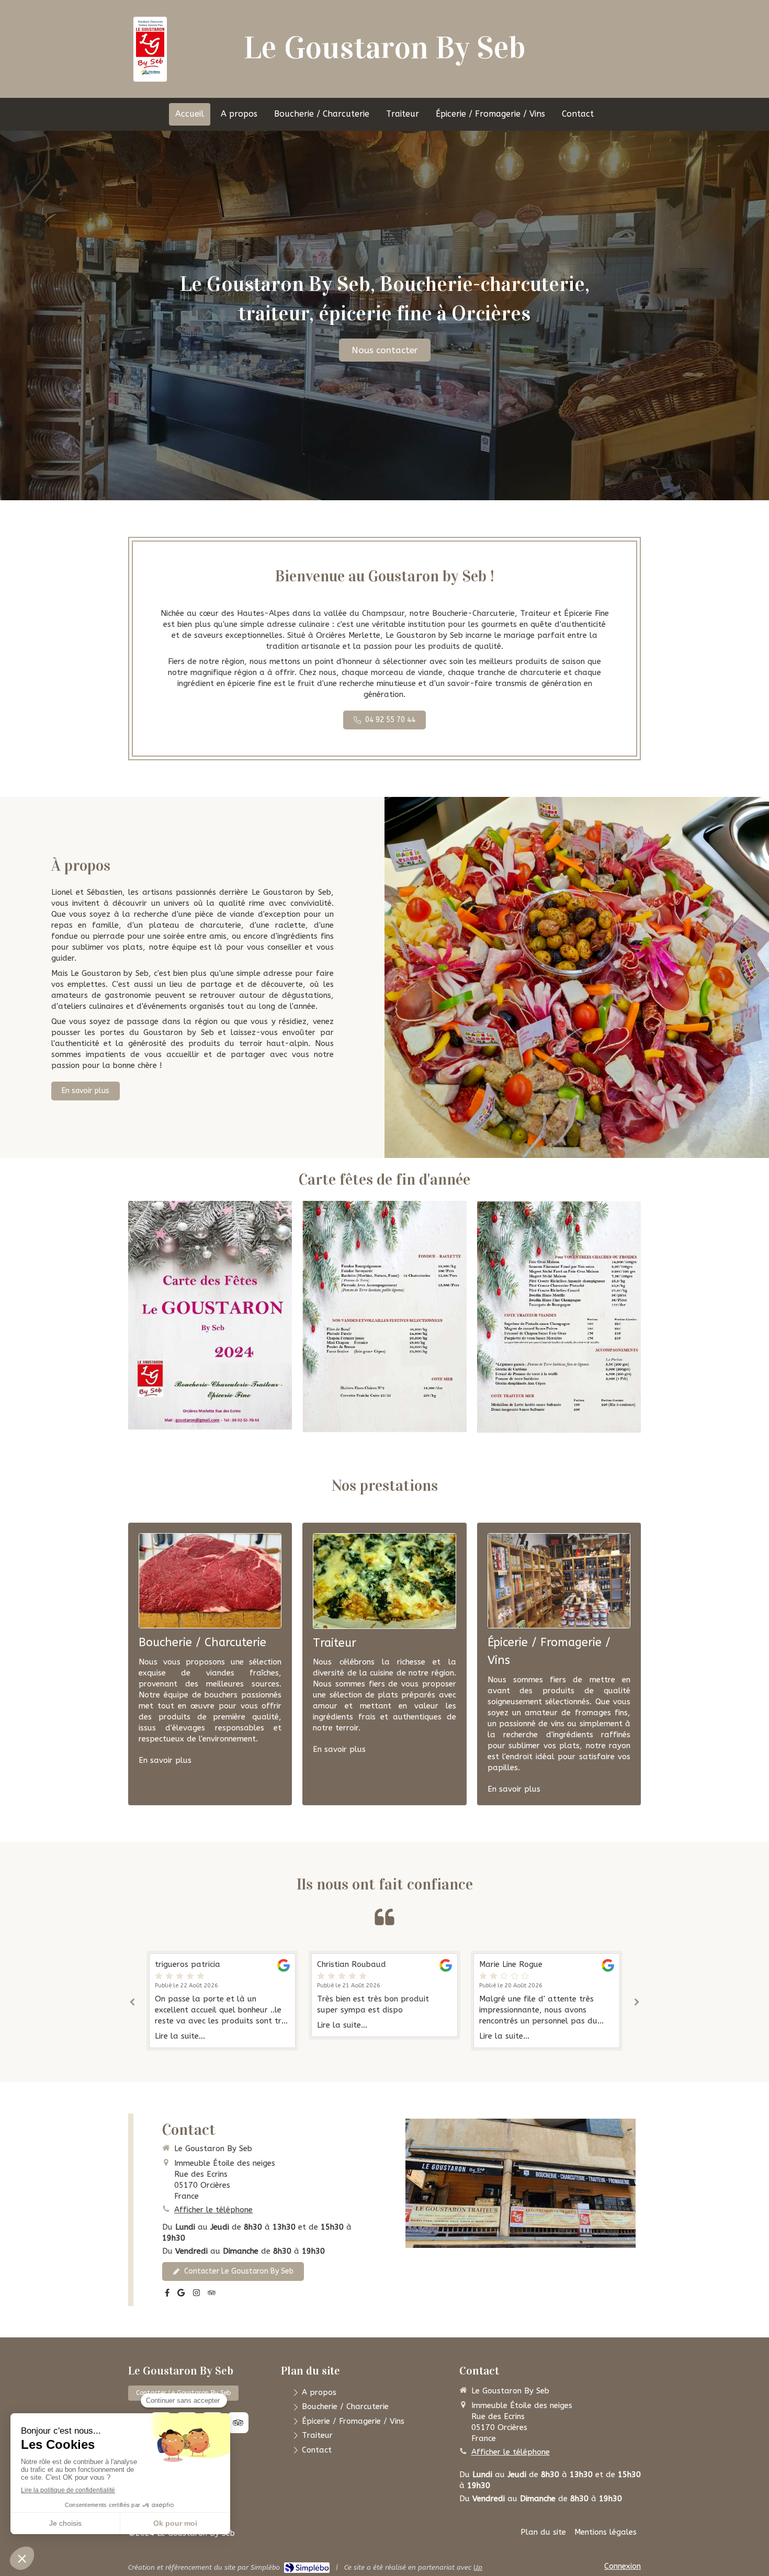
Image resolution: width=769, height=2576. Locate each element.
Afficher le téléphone (213, 2210)
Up (478, 2567)
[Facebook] (167, 2295)
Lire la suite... (180, 2025)
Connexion (623, 2566)
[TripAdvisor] (212, 2295)
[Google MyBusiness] (181, 2295)
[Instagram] (196, 2295)
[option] (222, 1995)
